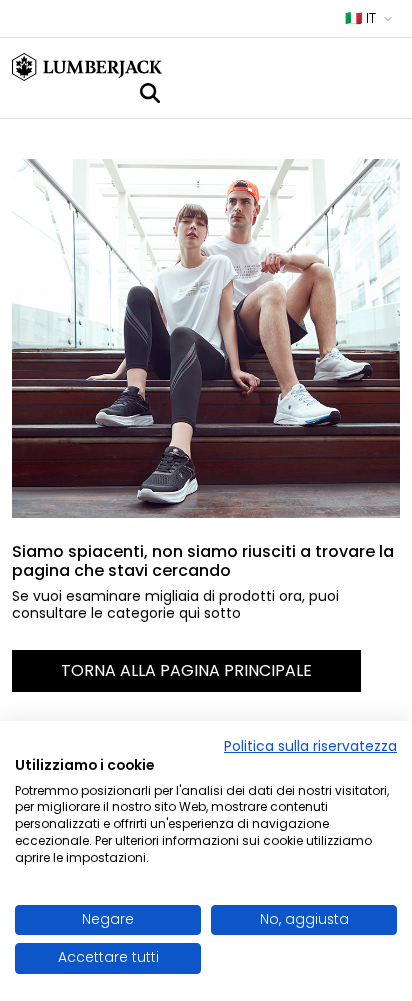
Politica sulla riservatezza (310, 746)
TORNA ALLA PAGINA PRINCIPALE (186, 670)
